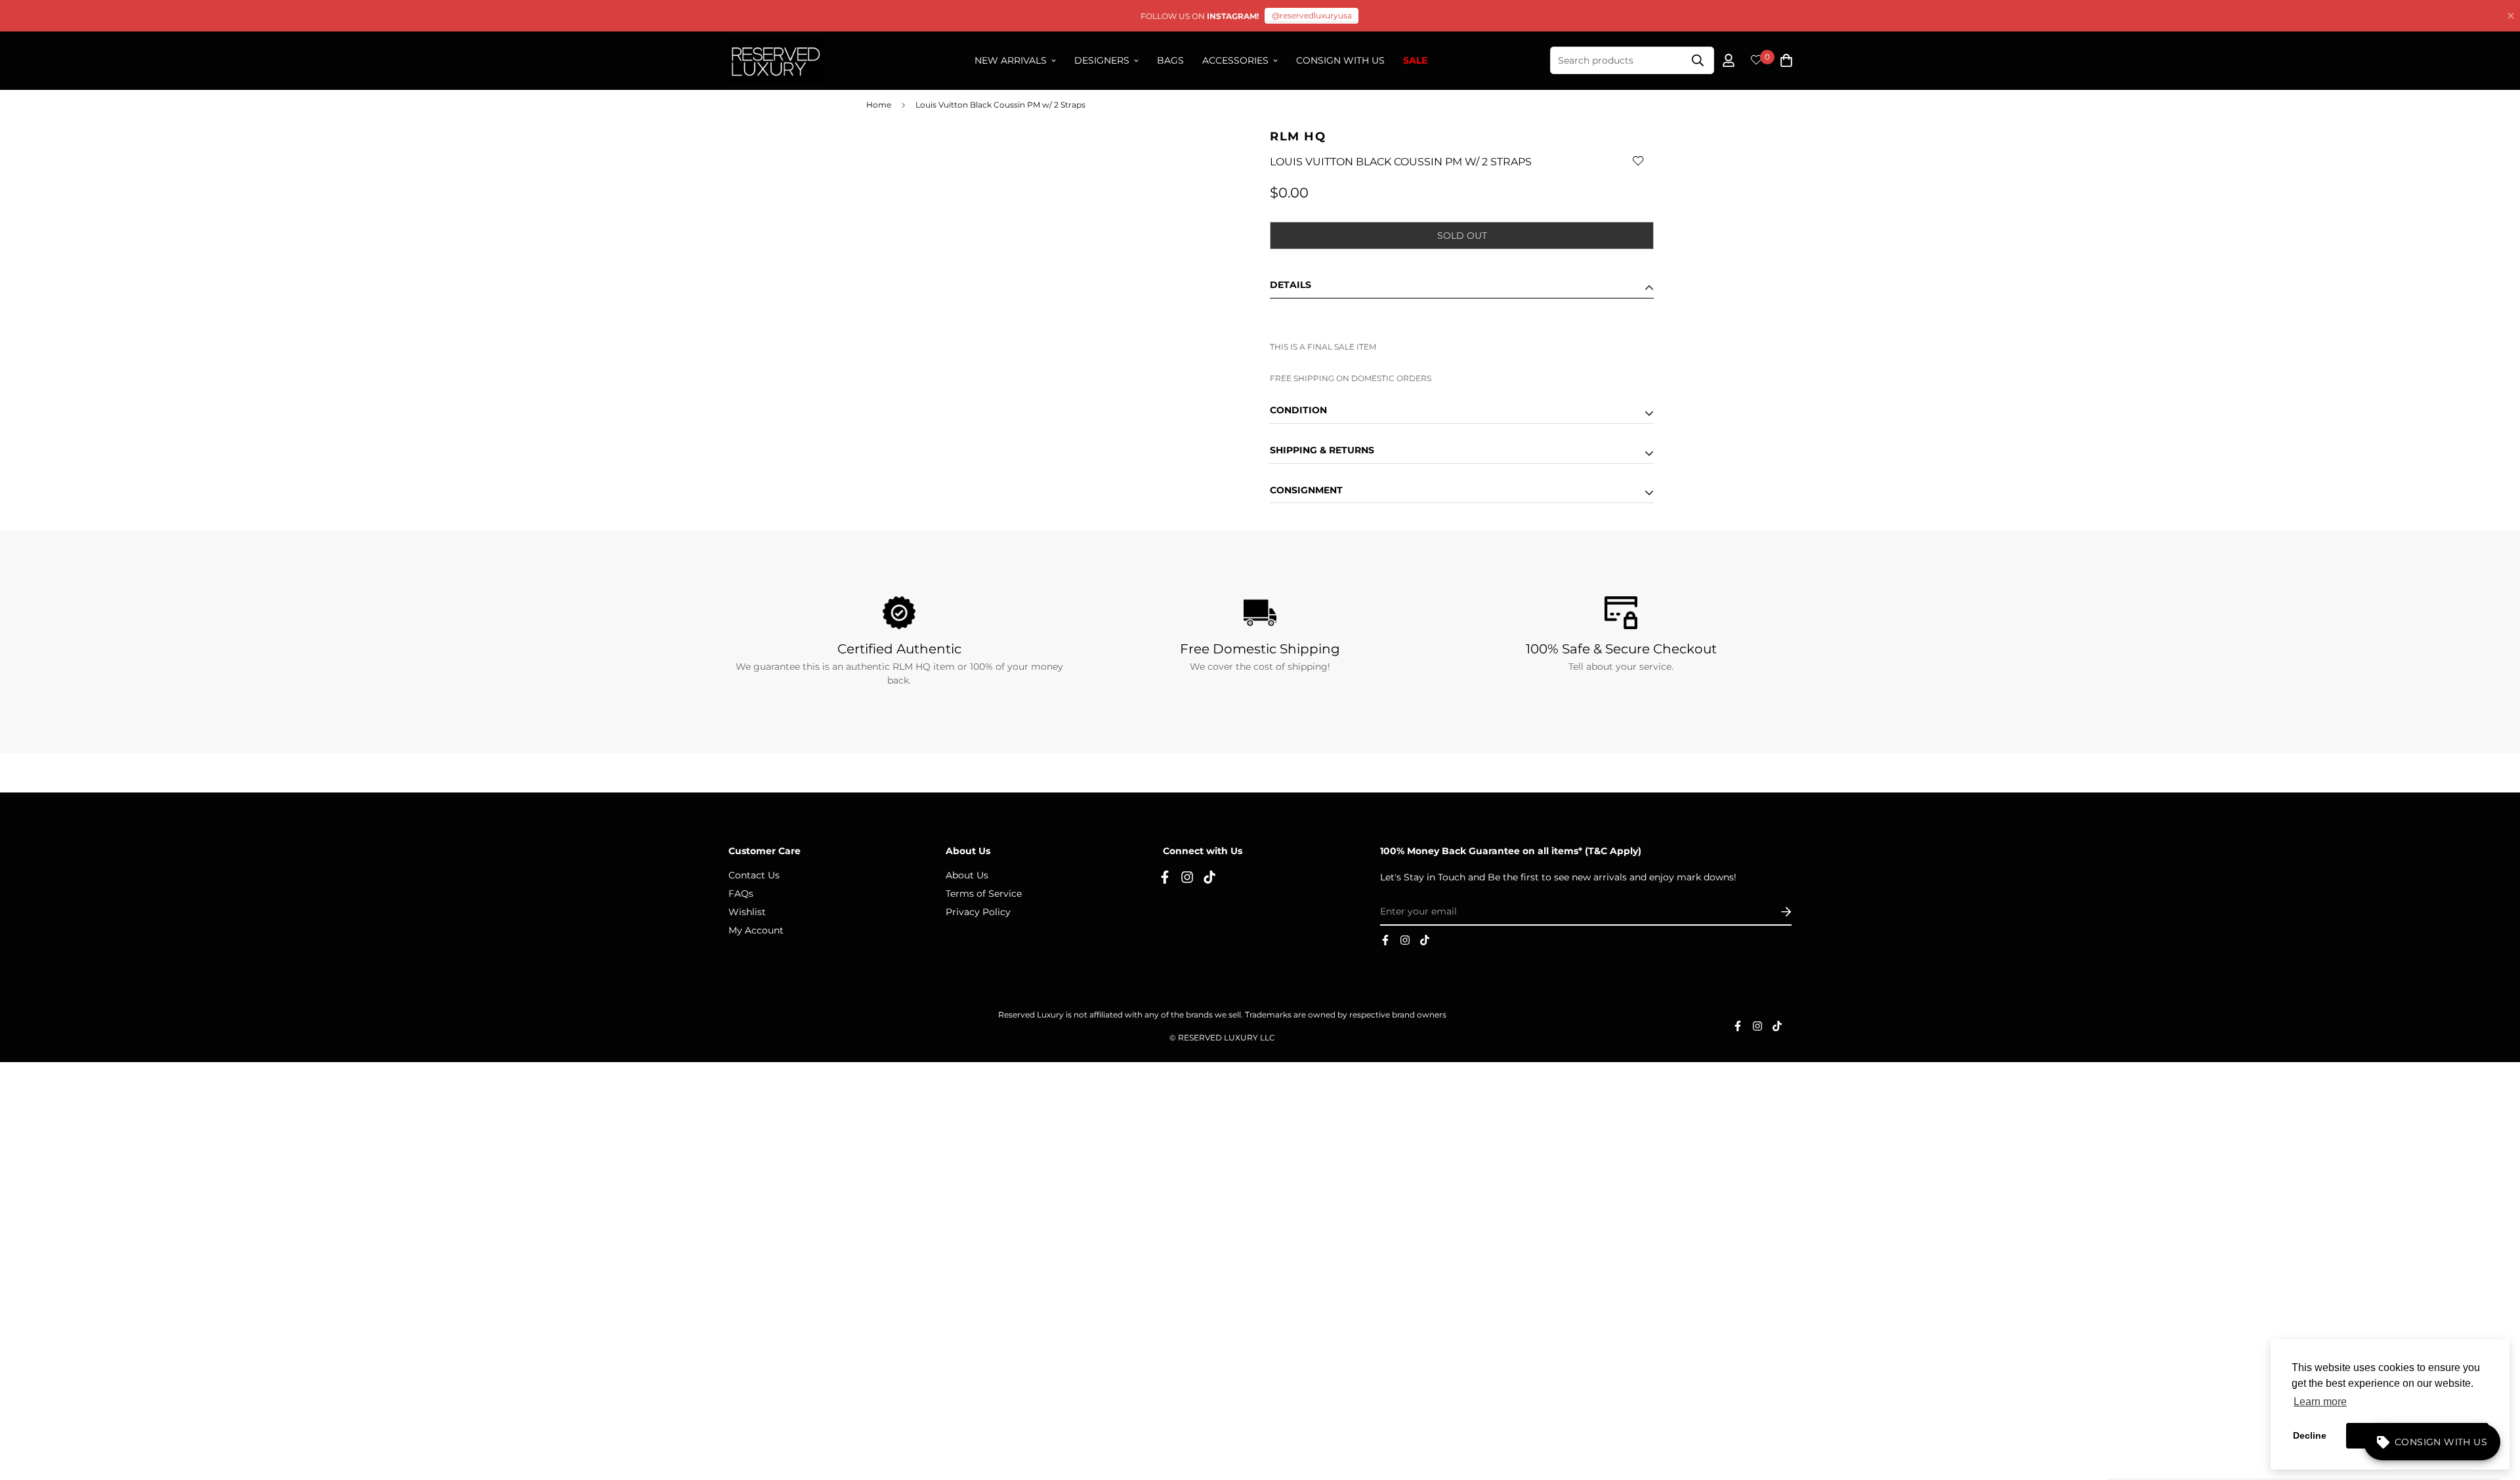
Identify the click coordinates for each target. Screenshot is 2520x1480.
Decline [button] (2310, 1435)
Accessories (1235, 60)
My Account (756, 930)
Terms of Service (984, 894)
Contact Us (754, 875)
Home (879, 105)
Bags (1170, 60)
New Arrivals (1011, 60)
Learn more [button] (2320, 1402)
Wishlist (747, 912)
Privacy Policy (978, 912)
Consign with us (1340, 60)
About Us (967, 875)
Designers (1102, 60)
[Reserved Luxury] (776, 61)
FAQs (741, 894)
